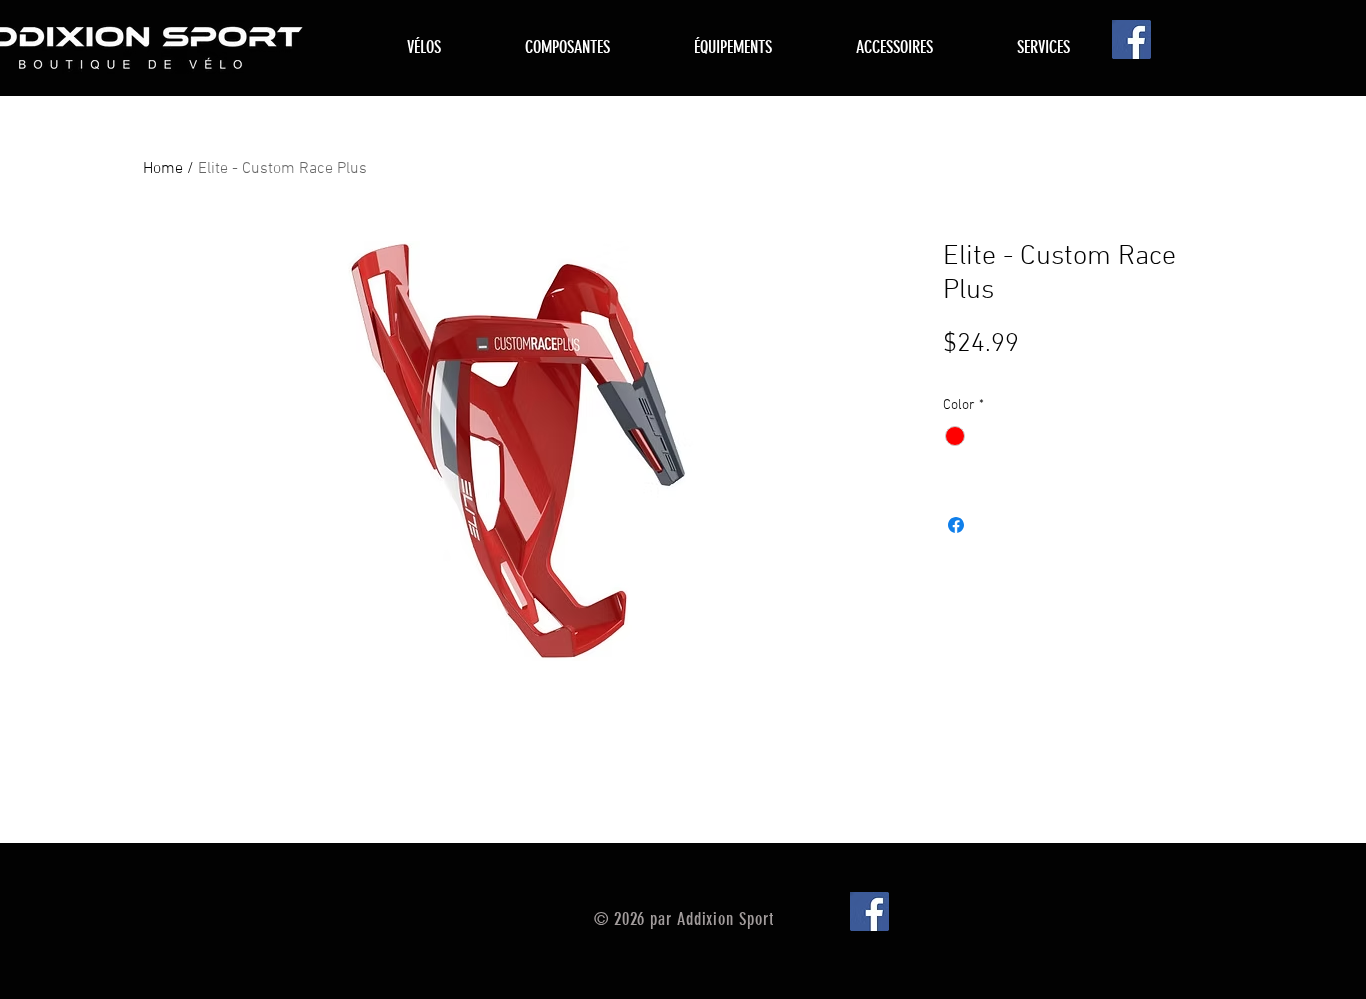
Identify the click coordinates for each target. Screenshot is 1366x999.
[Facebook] (1131, 39)
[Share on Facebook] (956, 525)
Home (163, 169)
